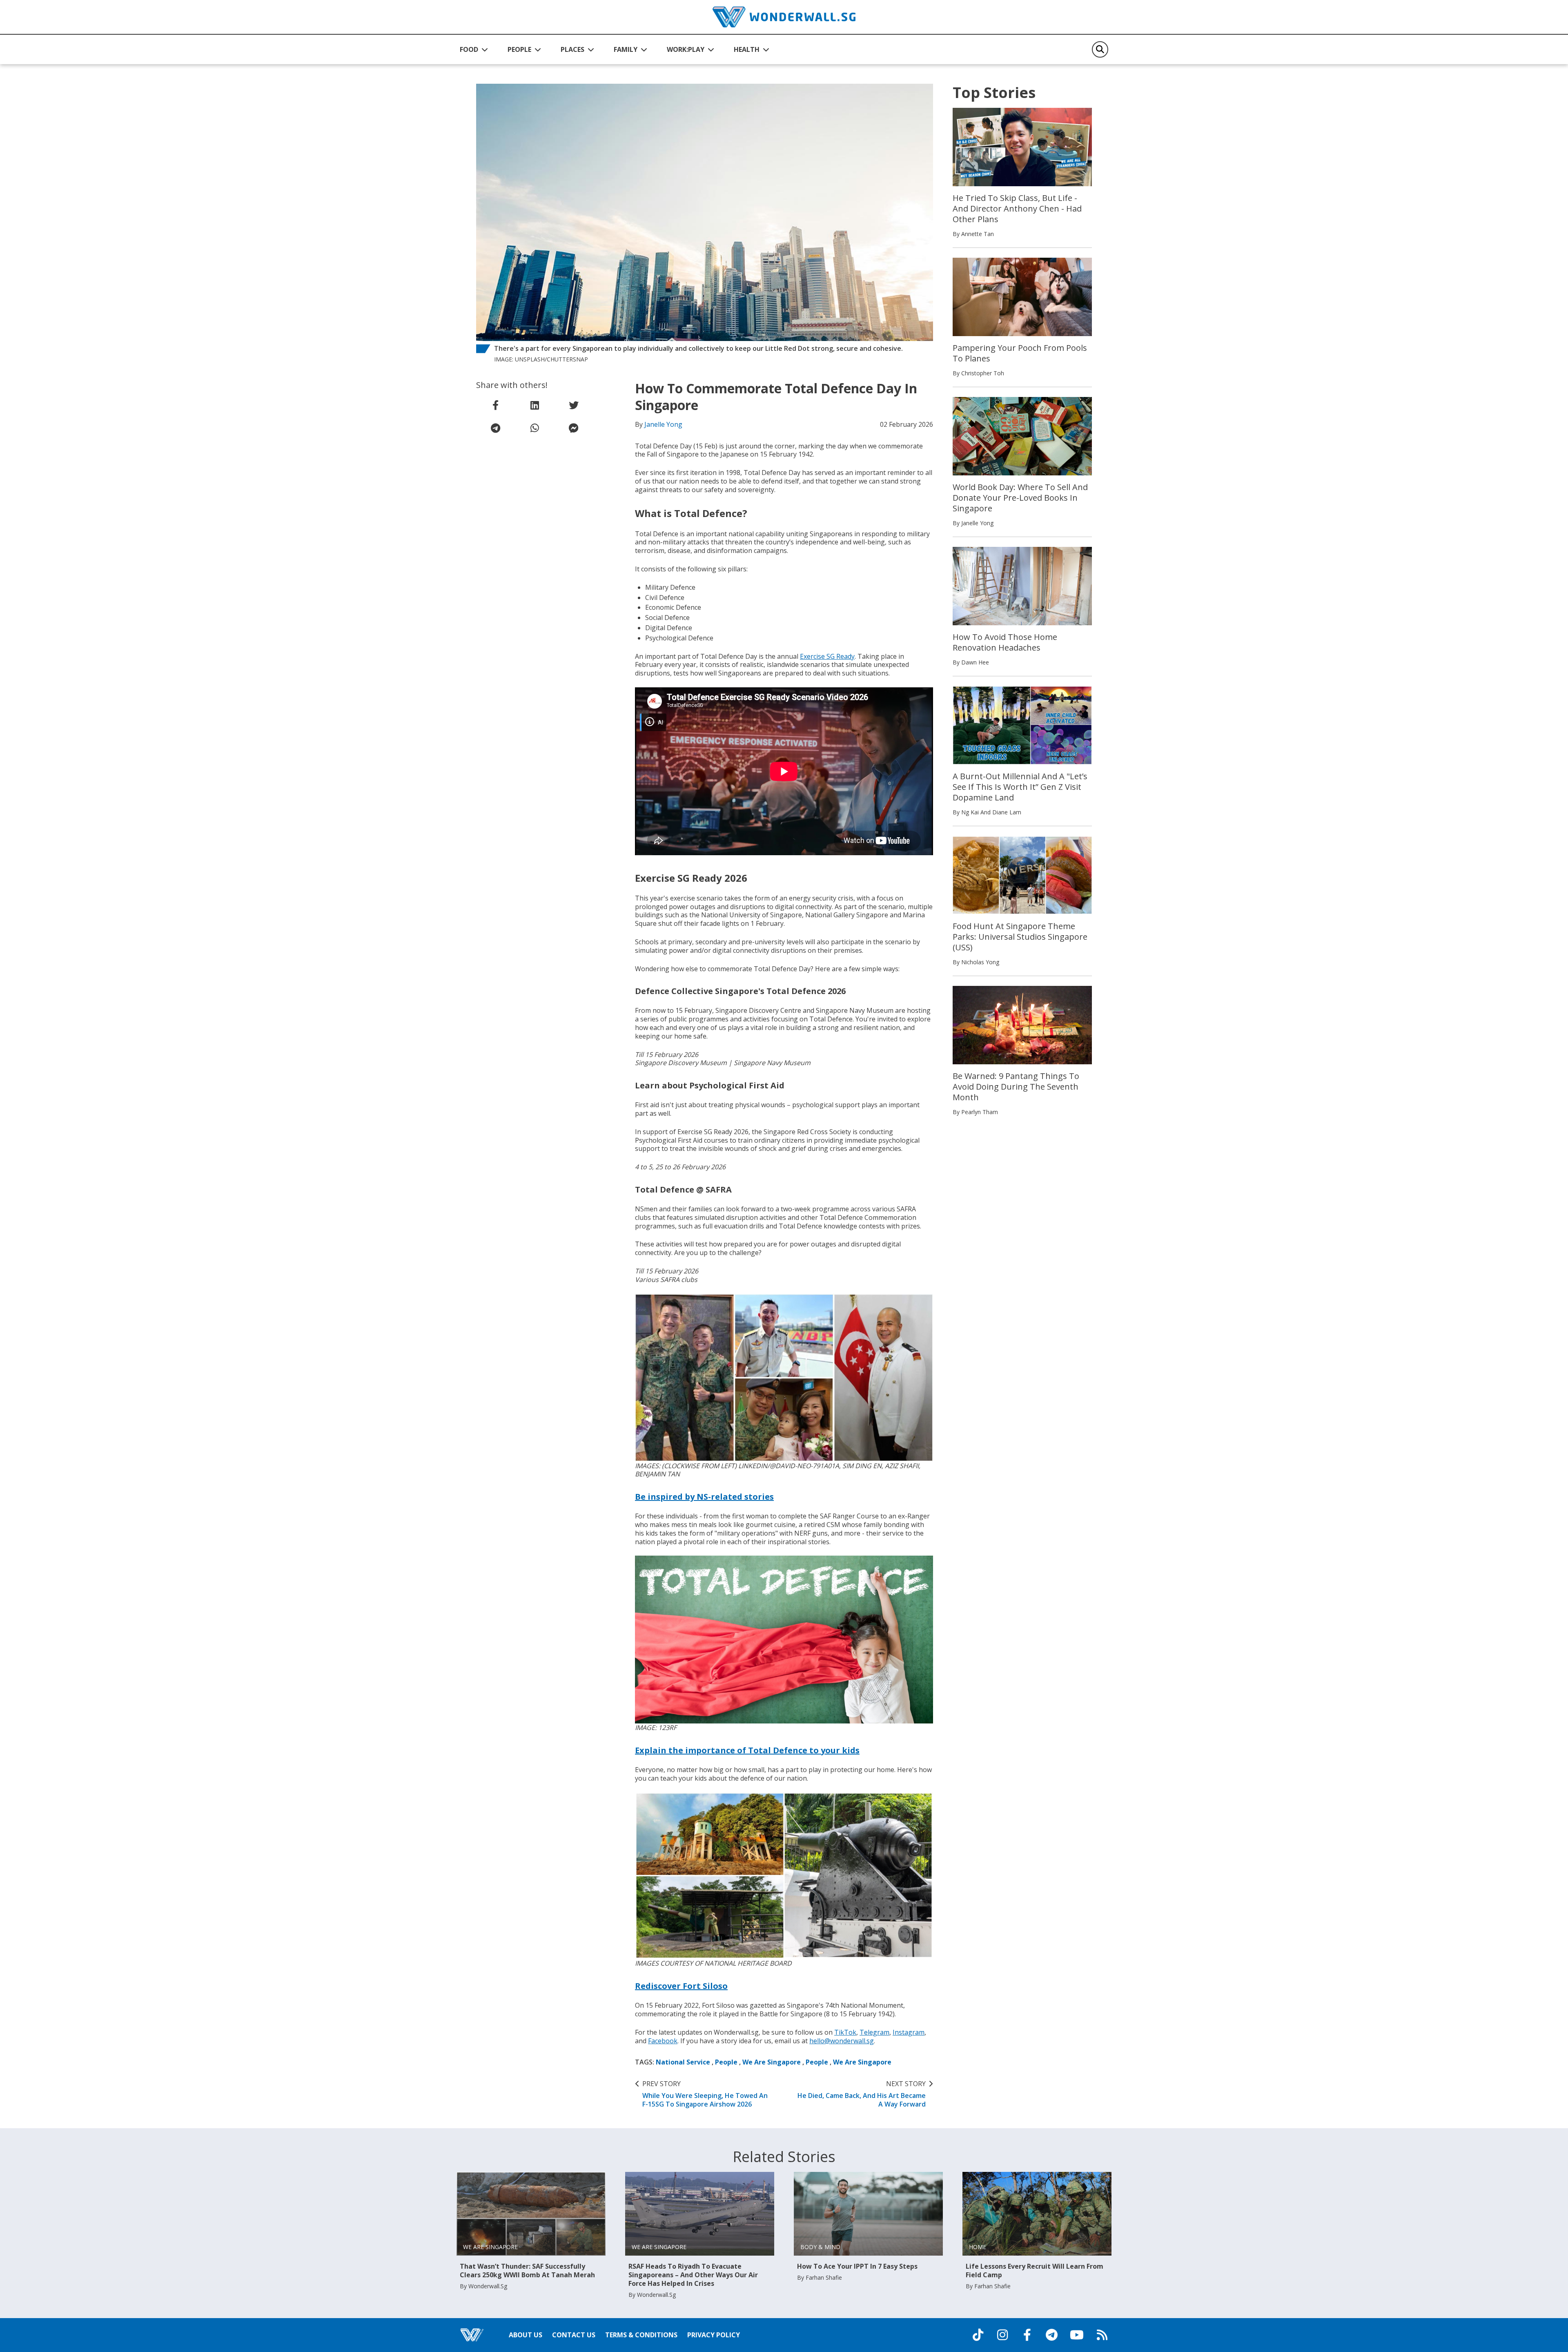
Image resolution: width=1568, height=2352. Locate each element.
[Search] (1100, 49)
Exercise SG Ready (827, 656)
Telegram (874, 2032)
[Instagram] (1002, 2335)
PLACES (572, 49)
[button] (474, 49)
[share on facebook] (496, 405)
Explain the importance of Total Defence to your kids (747, 1750)
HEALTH (747, 49)
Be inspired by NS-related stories (704, 1497)
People (726, 2062)
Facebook (663, 2041)
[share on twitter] (574, 405)
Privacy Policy (714, 2335)
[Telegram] (1051, 2335)
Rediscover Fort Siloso (681, 1986)
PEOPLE (519, 49)
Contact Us (574, 2335)
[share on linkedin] (535, 405)
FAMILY (626, 49)
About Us (526, 2335)
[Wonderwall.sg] (784, 17)
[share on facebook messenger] (574, 428)
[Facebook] (1027, 2335)
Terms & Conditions (641, 2335)
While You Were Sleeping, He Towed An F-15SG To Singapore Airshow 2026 (705, 2094)
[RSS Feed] (1102, 2335)
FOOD (469, 49)
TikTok (845, 2032)
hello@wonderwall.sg (842, 2041)
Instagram (909, 2032)
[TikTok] (978, 2335)
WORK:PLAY (686, 49)
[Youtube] (1077, 2335)
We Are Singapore (772, 2062)
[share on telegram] (496, 428)
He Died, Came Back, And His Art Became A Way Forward (862, 2094)
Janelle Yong (663, 424)
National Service (683, 2062)
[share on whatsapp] (535, 428)
